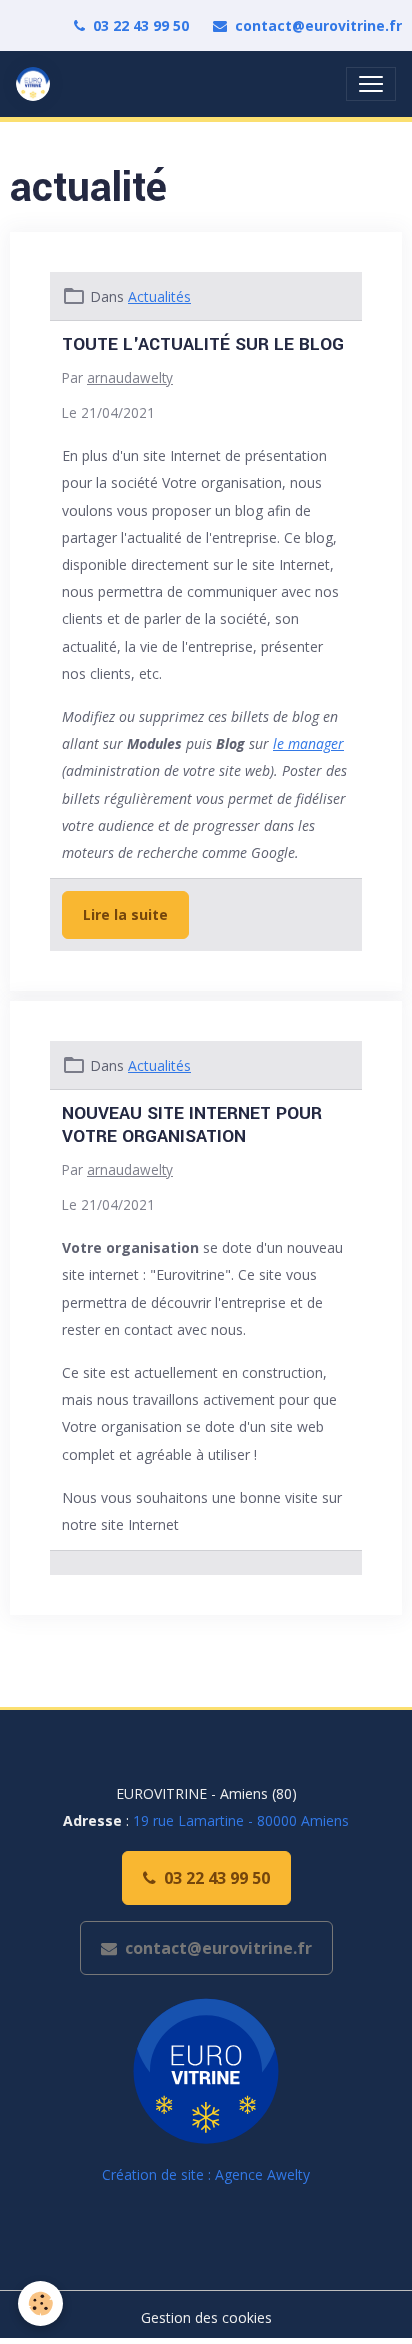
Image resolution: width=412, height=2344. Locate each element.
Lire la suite (125, 914)
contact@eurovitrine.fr (318, 25)
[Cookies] (40, 2303)
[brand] (37, 84)
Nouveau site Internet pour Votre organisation (192, 1125)
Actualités (159, 296)
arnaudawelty (130, 377)
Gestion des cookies (206, 2317)
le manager (308, 743)
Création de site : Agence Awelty (206, 2174)
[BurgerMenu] (371, 84)
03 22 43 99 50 (141, 25)
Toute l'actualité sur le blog (203, 344)
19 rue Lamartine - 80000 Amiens (241, 1820)
